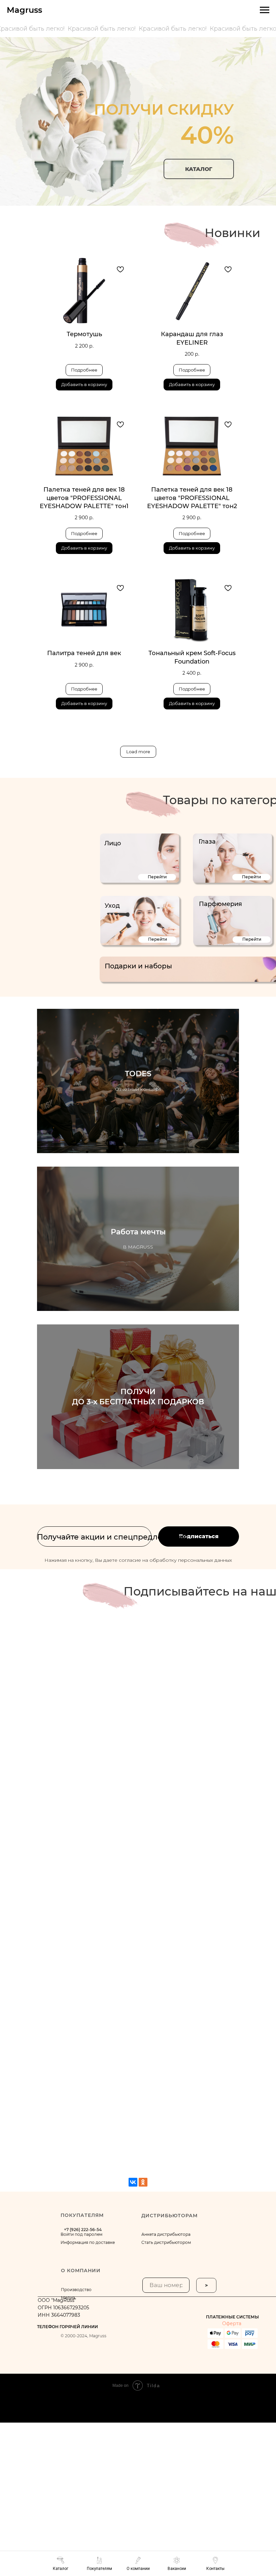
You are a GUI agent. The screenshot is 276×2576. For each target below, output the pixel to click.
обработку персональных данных (191, 1560)
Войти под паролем (81, 2234)
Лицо (113, 843)
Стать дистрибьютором (166, 2242)
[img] (140, 858)
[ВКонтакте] (133, 2182)
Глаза (207, 842)
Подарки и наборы (138, 966)
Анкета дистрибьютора (166, 2234)
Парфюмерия (220, 904)
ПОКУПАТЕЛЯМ (82, 2215)
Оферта (232, 2323)
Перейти (157, 877)
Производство (76, 2290)
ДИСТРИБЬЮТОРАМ (169, 2216)
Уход (112, 906)
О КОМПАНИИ (81, 2271)
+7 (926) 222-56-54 (83, 2230)
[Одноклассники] (143, 2182)
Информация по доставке (88, 2242)
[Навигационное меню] (265, 10)
